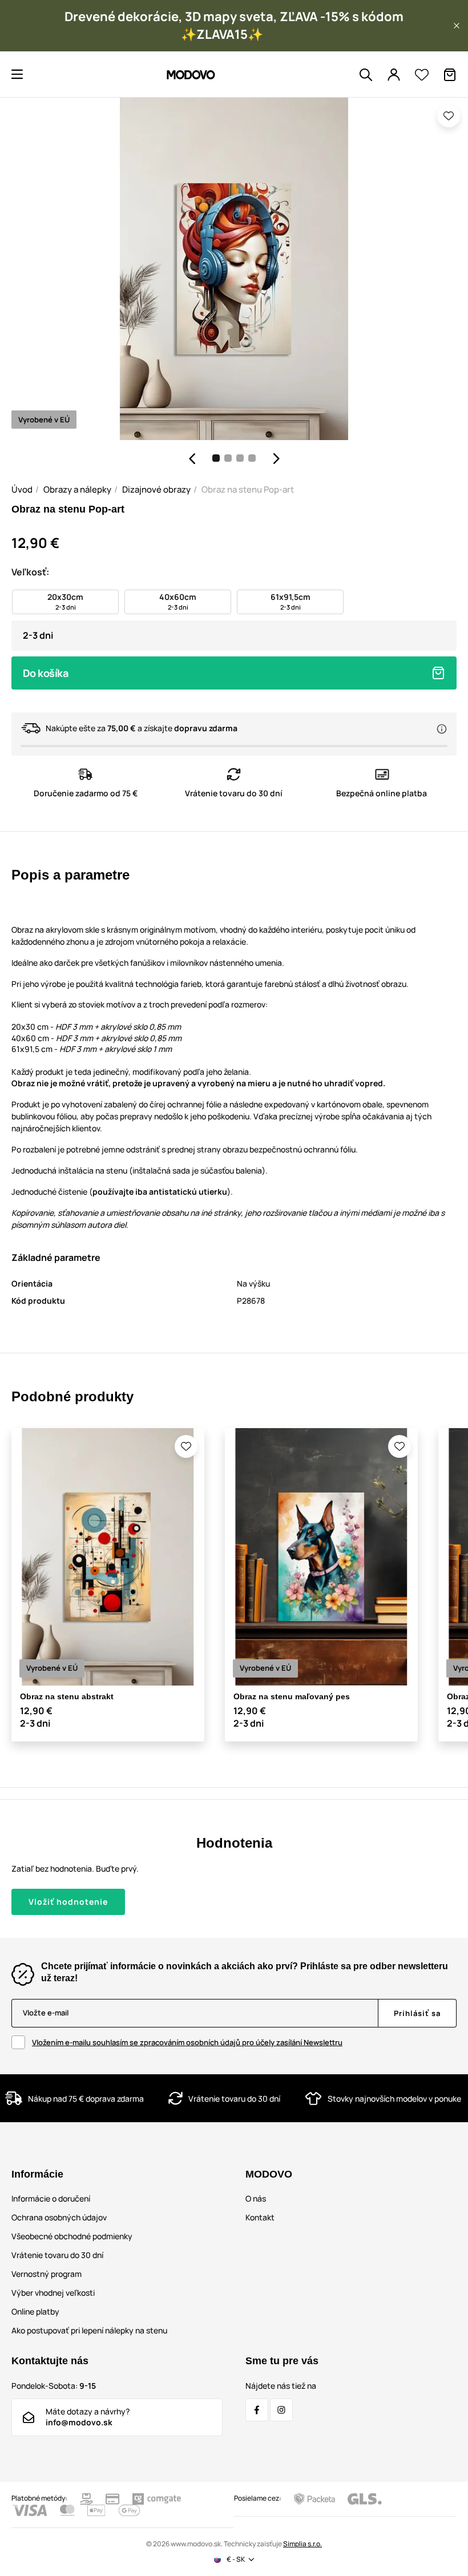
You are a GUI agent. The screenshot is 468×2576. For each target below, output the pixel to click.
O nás (256, 2198)
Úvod (22, 489)
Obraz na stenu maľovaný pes (292, 1696)
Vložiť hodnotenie (68, 1902)
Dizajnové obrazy (156, 489)
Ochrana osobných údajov (59, 2217)
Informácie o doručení (51, 2198)
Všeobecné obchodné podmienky (72, 2236)
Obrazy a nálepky (77, 489)
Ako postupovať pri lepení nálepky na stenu (89, 2330)
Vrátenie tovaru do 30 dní (57, 2255)
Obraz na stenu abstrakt (67, 1696)
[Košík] (450, 75)
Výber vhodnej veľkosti (53, 2293)
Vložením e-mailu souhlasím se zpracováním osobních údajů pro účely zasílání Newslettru (187, 2042)
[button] (457, 26)
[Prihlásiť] (394, 75)
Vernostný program (47, 2274)
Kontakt (260, 2217)
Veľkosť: (30, 572)
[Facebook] (257, 2410)
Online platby (35, 2311)
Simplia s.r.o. (302, 2544)
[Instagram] (281, 2410)
